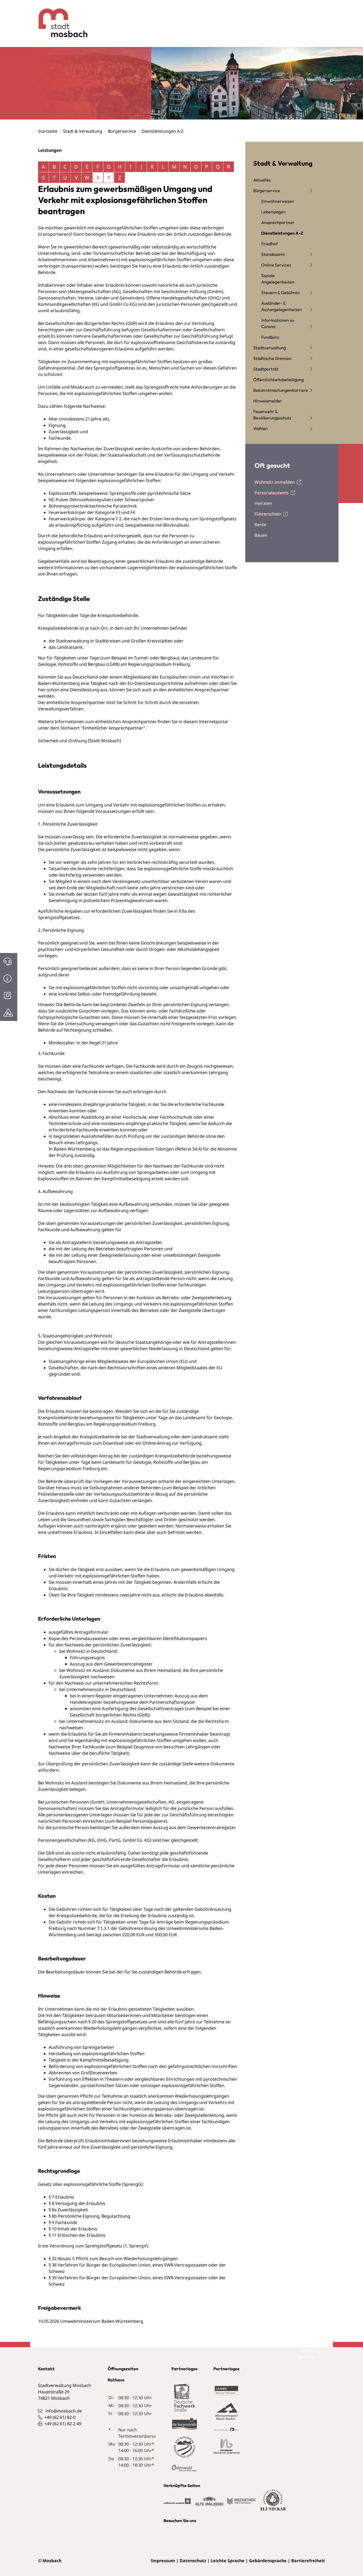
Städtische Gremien (272, 358)
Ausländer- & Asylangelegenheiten (282, 306)
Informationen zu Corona (278, 323)
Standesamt (273, 254)
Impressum (163, 2561)
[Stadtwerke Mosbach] (178, 2504)
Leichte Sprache (228, 2561)
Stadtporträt (266, 369)
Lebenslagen (273, 212)
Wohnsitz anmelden (275, 482)
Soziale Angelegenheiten (278, 279)
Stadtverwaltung (270, 348)
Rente (260, 525)
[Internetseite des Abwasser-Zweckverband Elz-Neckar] (273, 2503)
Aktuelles (262, 180)
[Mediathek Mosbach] (241, 2504)
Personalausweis (272, 493)
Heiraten (263, 503)
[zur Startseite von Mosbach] (59, 19)
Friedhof (269, 244)
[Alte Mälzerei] (209, 2504)
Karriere (300, 390)
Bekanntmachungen (273, 390)
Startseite (48, 131)
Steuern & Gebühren (280, 293)
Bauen (261, 535)
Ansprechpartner (278, 222)
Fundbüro (270, 337)
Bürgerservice (122, 131)
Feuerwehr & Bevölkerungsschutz (272, 415)
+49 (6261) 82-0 (60, 2417)
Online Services (276, 265)
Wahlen (261, 428)
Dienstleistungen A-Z (282, 233)
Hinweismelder (268, 401)
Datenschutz (193, 2561)
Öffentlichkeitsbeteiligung (278, 380)
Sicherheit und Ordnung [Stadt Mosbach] (79, 741)
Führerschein (268, 514)
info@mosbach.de (64, 2411)
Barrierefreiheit (308, 2561)
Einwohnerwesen (278, 201)
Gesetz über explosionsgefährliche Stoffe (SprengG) (90, 2184)
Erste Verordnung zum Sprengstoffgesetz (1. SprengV (92, 2246)
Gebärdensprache (268, 2561)
